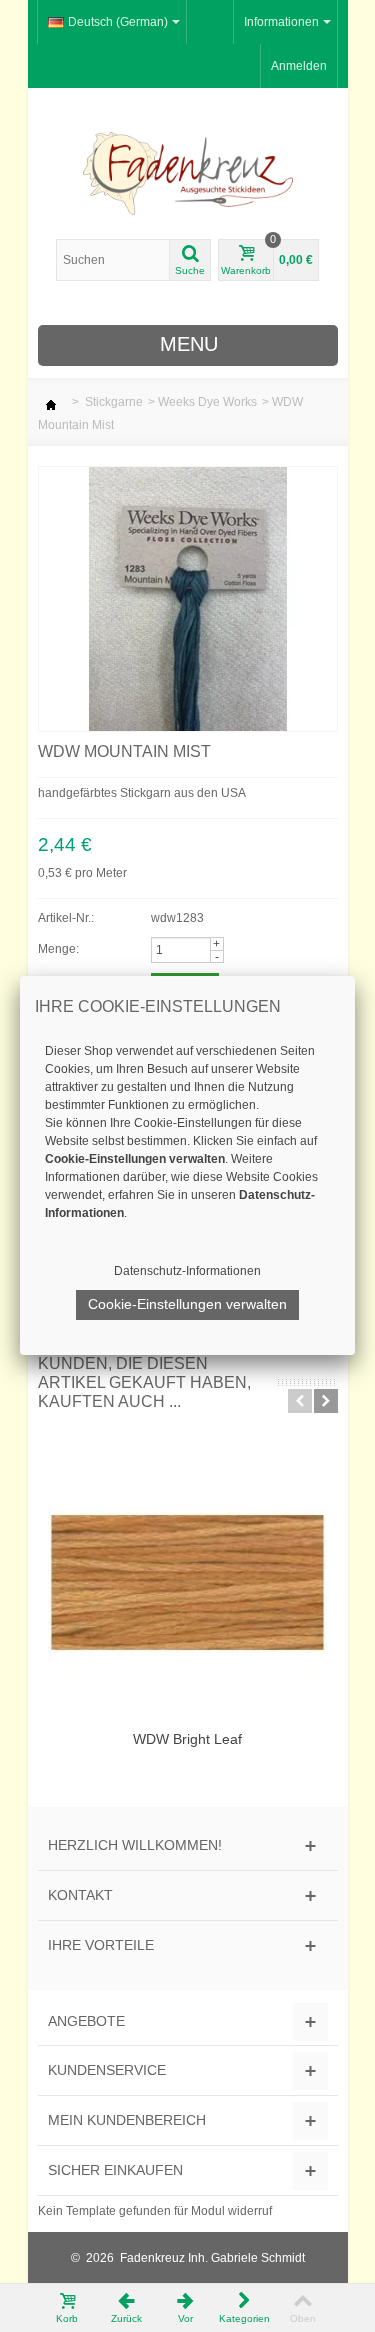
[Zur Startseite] (51, 402)
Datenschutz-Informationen (187, 1271)
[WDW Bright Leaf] (188, 1583)
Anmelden (299, 66)
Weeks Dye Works (207, 402)
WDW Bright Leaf (187, 1739)
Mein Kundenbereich (127, 2120)
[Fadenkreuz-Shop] (188, 173)
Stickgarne (114, 402)
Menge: (58, 949)
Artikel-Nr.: (66, 918)
